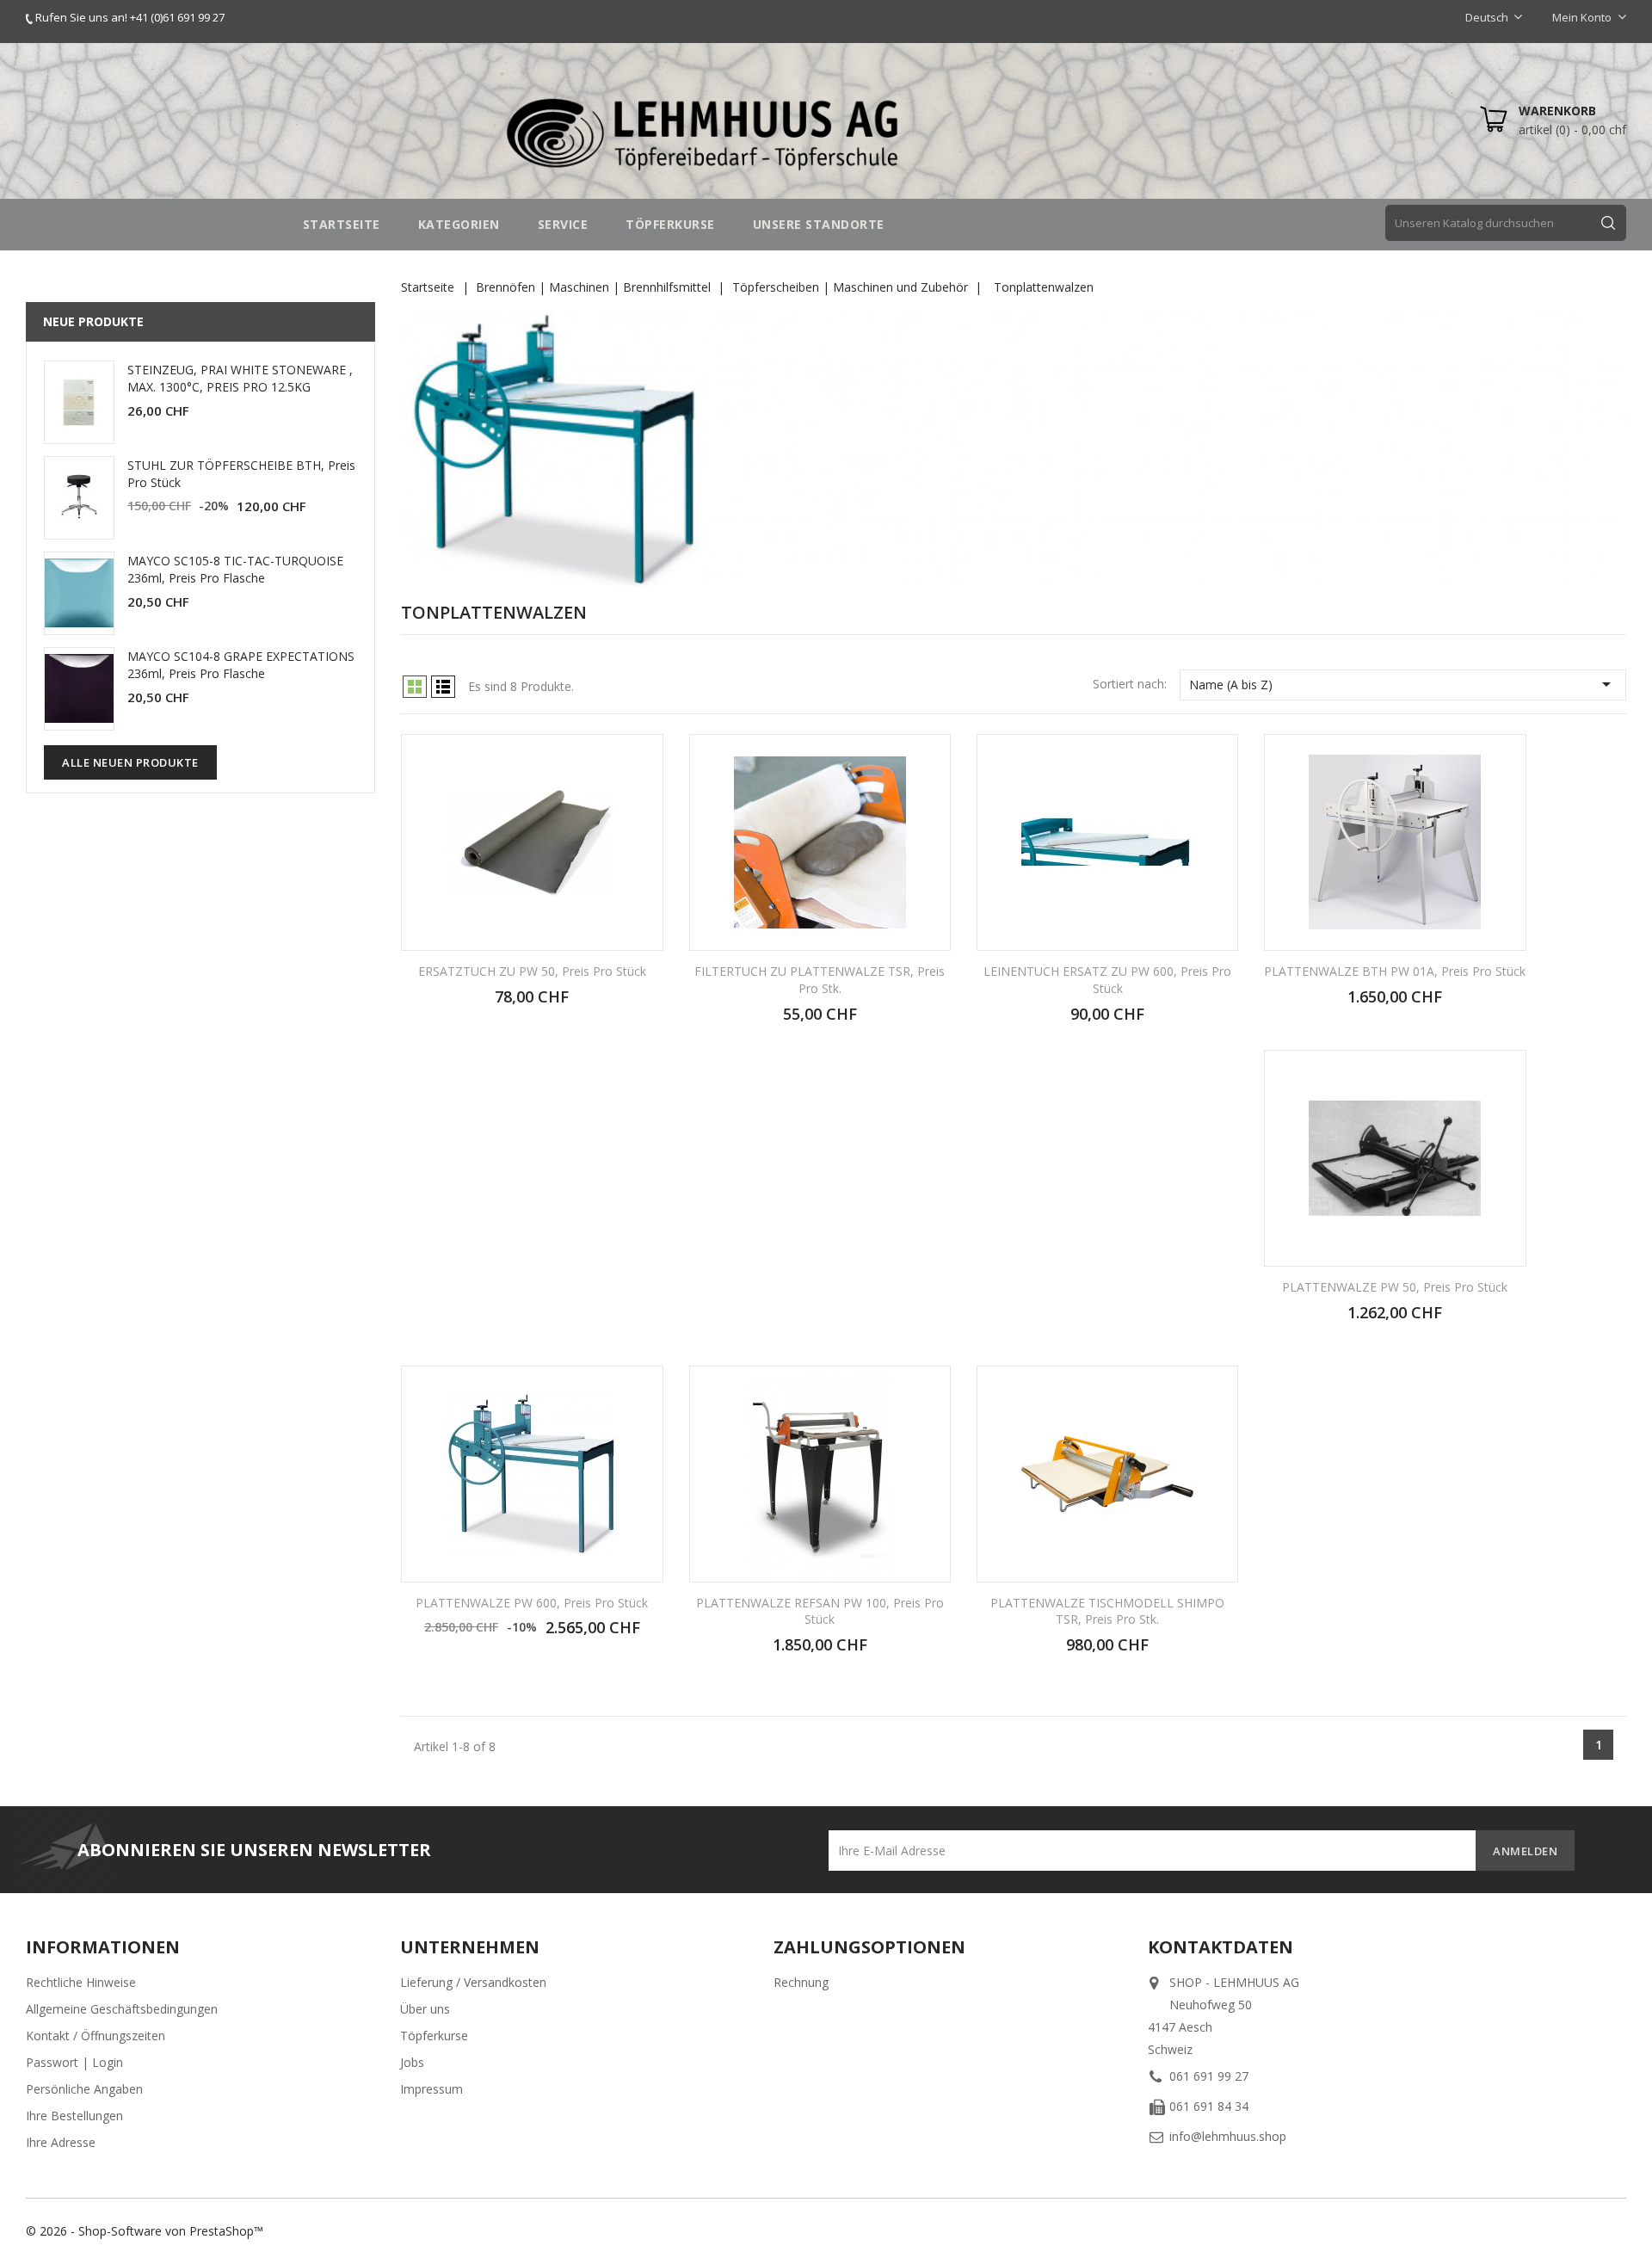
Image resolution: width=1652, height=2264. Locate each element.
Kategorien (459, 224)
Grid (415, 687)
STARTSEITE (342, 224)
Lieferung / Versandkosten (473, 1982)
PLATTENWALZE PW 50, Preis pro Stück (1395, 1287)
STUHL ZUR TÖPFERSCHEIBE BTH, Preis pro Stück (241, 474)
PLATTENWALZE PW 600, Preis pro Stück (532, 1603)
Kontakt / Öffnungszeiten (96, 2036)
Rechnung (801, 1982)
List (443, 687)
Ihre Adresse (61, 2142)
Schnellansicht (639, 759)
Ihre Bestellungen (74, 2116)
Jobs (412, 2062)
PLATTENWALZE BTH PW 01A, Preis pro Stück (1395, 971)
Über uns (425, 2009)
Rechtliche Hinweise (81, 1982)
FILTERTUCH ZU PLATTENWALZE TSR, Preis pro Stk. (820, 980)
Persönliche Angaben (84, 2089)
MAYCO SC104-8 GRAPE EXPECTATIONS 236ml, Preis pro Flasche (241, 665)
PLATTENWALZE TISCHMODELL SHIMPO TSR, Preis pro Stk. (1107, 1611)
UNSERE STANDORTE (819, 224)
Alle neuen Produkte (130, 762)
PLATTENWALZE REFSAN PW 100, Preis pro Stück (820, 1611)
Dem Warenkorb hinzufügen (532, 1006)
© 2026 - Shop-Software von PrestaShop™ (145, 2231)
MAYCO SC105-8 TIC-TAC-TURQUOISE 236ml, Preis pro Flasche (235, 569)
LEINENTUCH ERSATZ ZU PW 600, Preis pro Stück (1107, 980)
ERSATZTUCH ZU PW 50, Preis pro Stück (532, 971)
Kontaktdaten (1221, 1947)
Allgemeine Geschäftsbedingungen (122, 2009)
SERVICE (563, 224)
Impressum (431, 2089)
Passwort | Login (74, 2062)
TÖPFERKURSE (670, 224)
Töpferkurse (434, 2036)
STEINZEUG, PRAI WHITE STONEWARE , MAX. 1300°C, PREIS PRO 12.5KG (240, 378)
